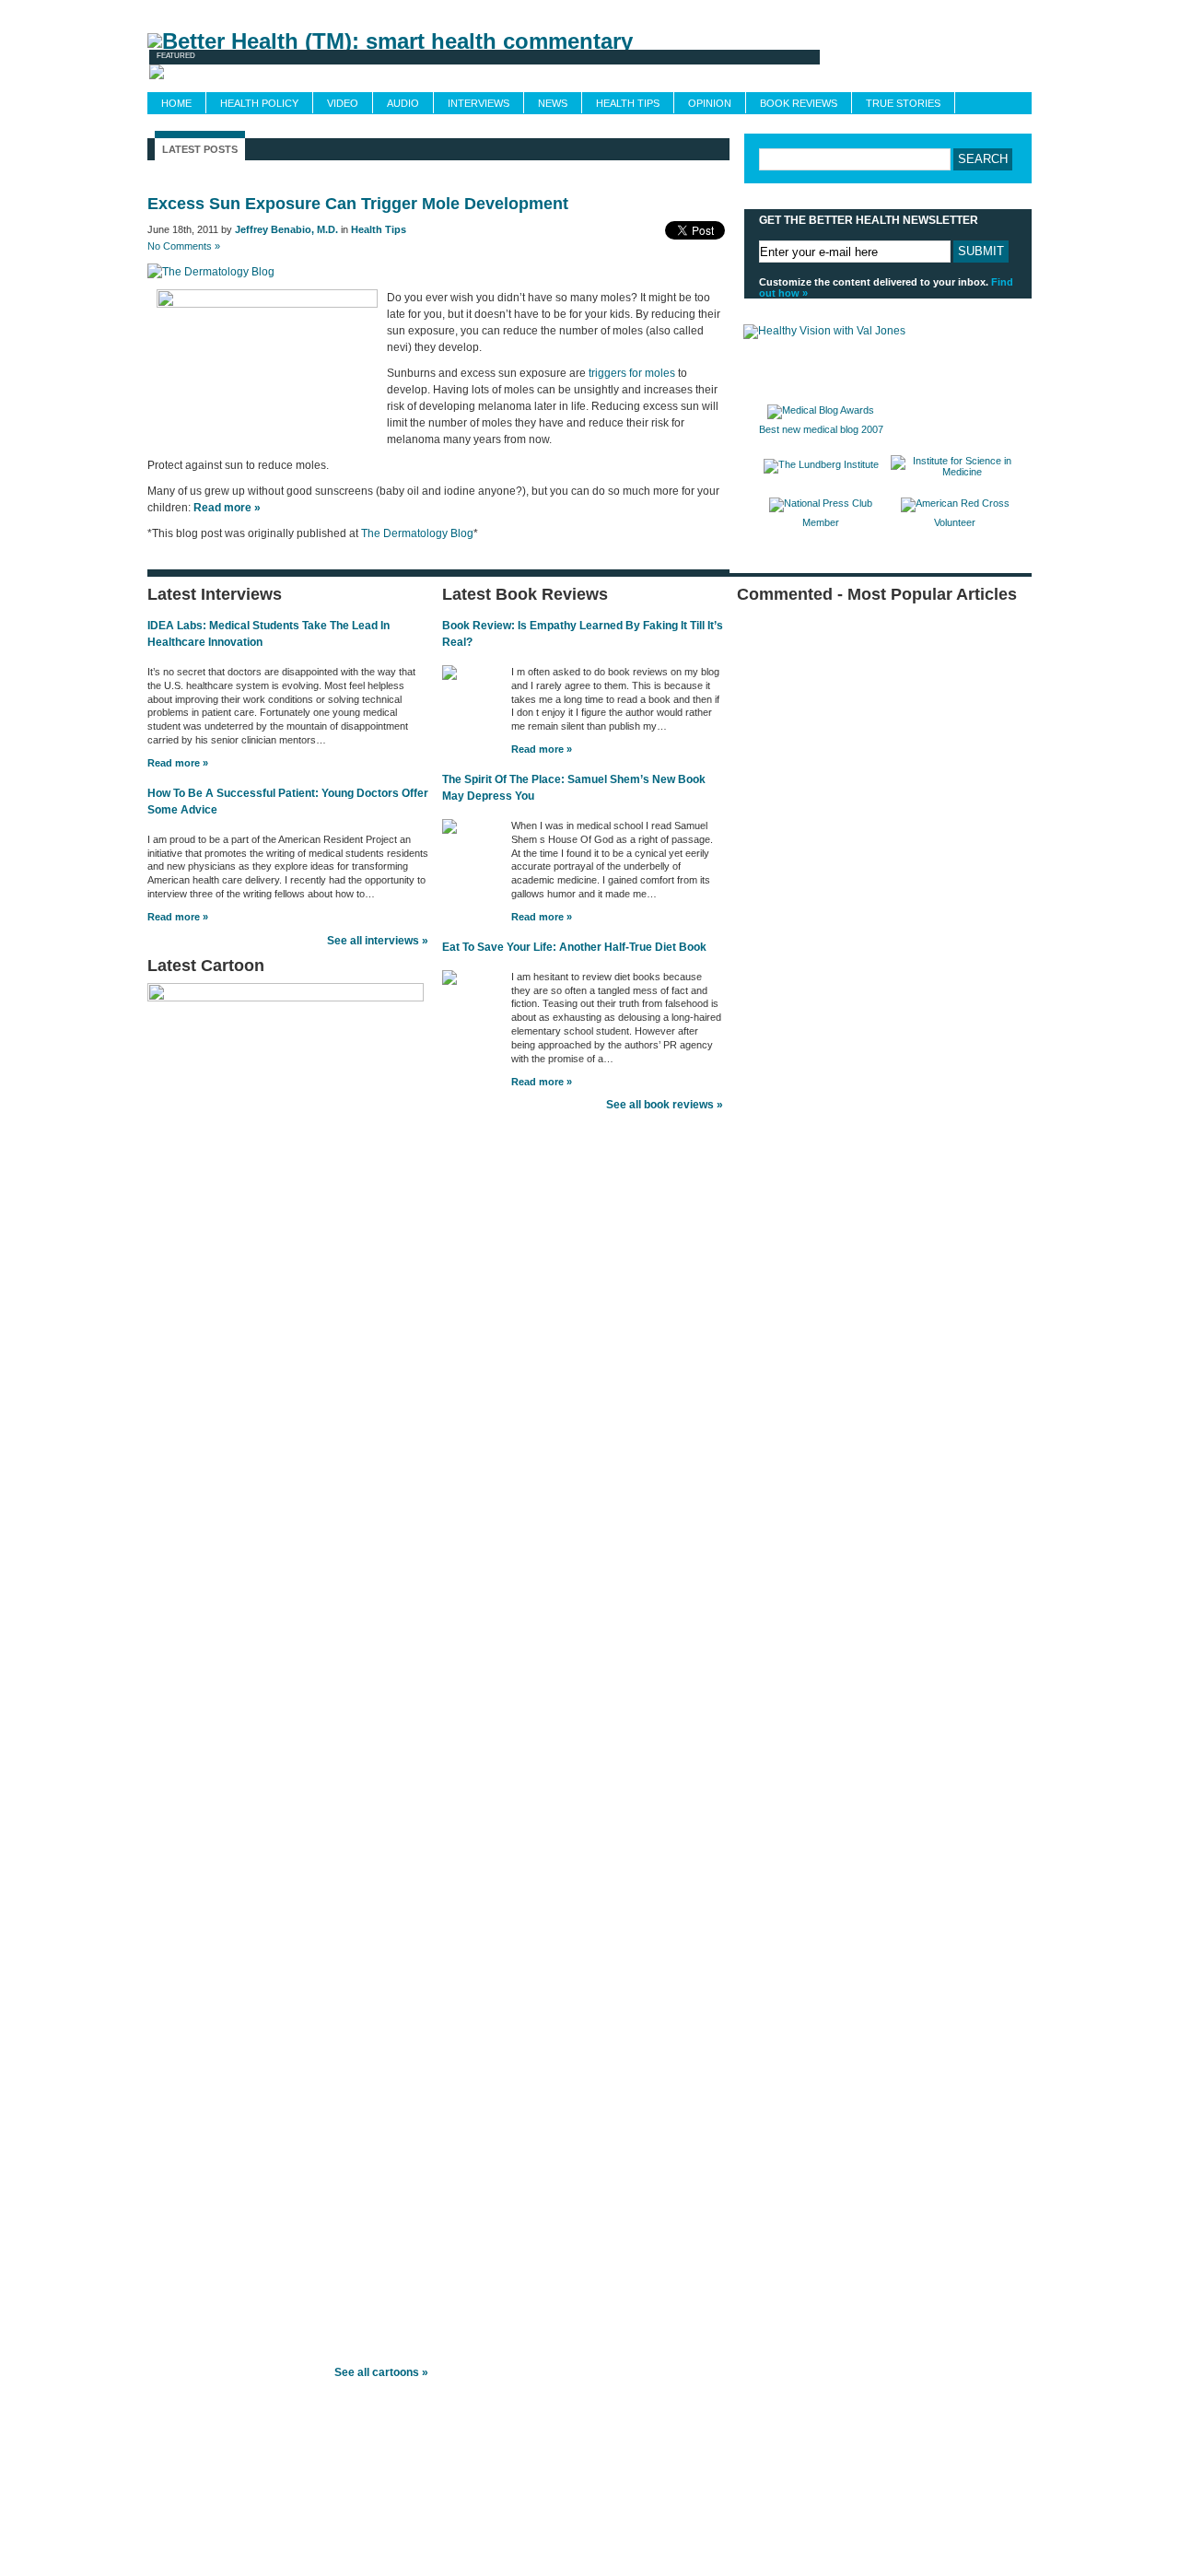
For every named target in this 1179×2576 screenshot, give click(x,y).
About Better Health (859, 11)
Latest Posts (200, 149)
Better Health (191, 2458)
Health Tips (628, 103)
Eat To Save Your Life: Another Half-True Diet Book (574, 947)
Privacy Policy (723, 2521)
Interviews (479, 103)
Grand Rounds (431, 11)
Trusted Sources (616, 11)
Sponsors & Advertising (733, 11)
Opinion (710, 103)
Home (176, 103)
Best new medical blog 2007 (821, 429)
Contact (1004, 11)
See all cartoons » (381, 2372)
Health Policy (259, 103)
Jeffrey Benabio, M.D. (286, 229)
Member (821, 522)
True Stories (903, 103)
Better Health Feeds (207, 2521)
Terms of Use (652, 2521)
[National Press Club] (821, 503)
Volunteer (955, 522)
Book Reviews (799, 103)
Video (343, 103)
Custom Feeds (522, 11)
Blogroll (946, 11)
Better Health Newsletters (317, 2521)
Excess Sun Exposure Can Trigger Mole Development (358, 204)
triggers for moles (632, 373)
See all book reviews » (665, 1105)
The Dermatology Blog (417, 533)
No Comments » (184, 246)
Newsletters (347, 11)
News (553, 103)
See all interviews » (378, 941)
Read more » (178, 763)
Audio (403, 103)
